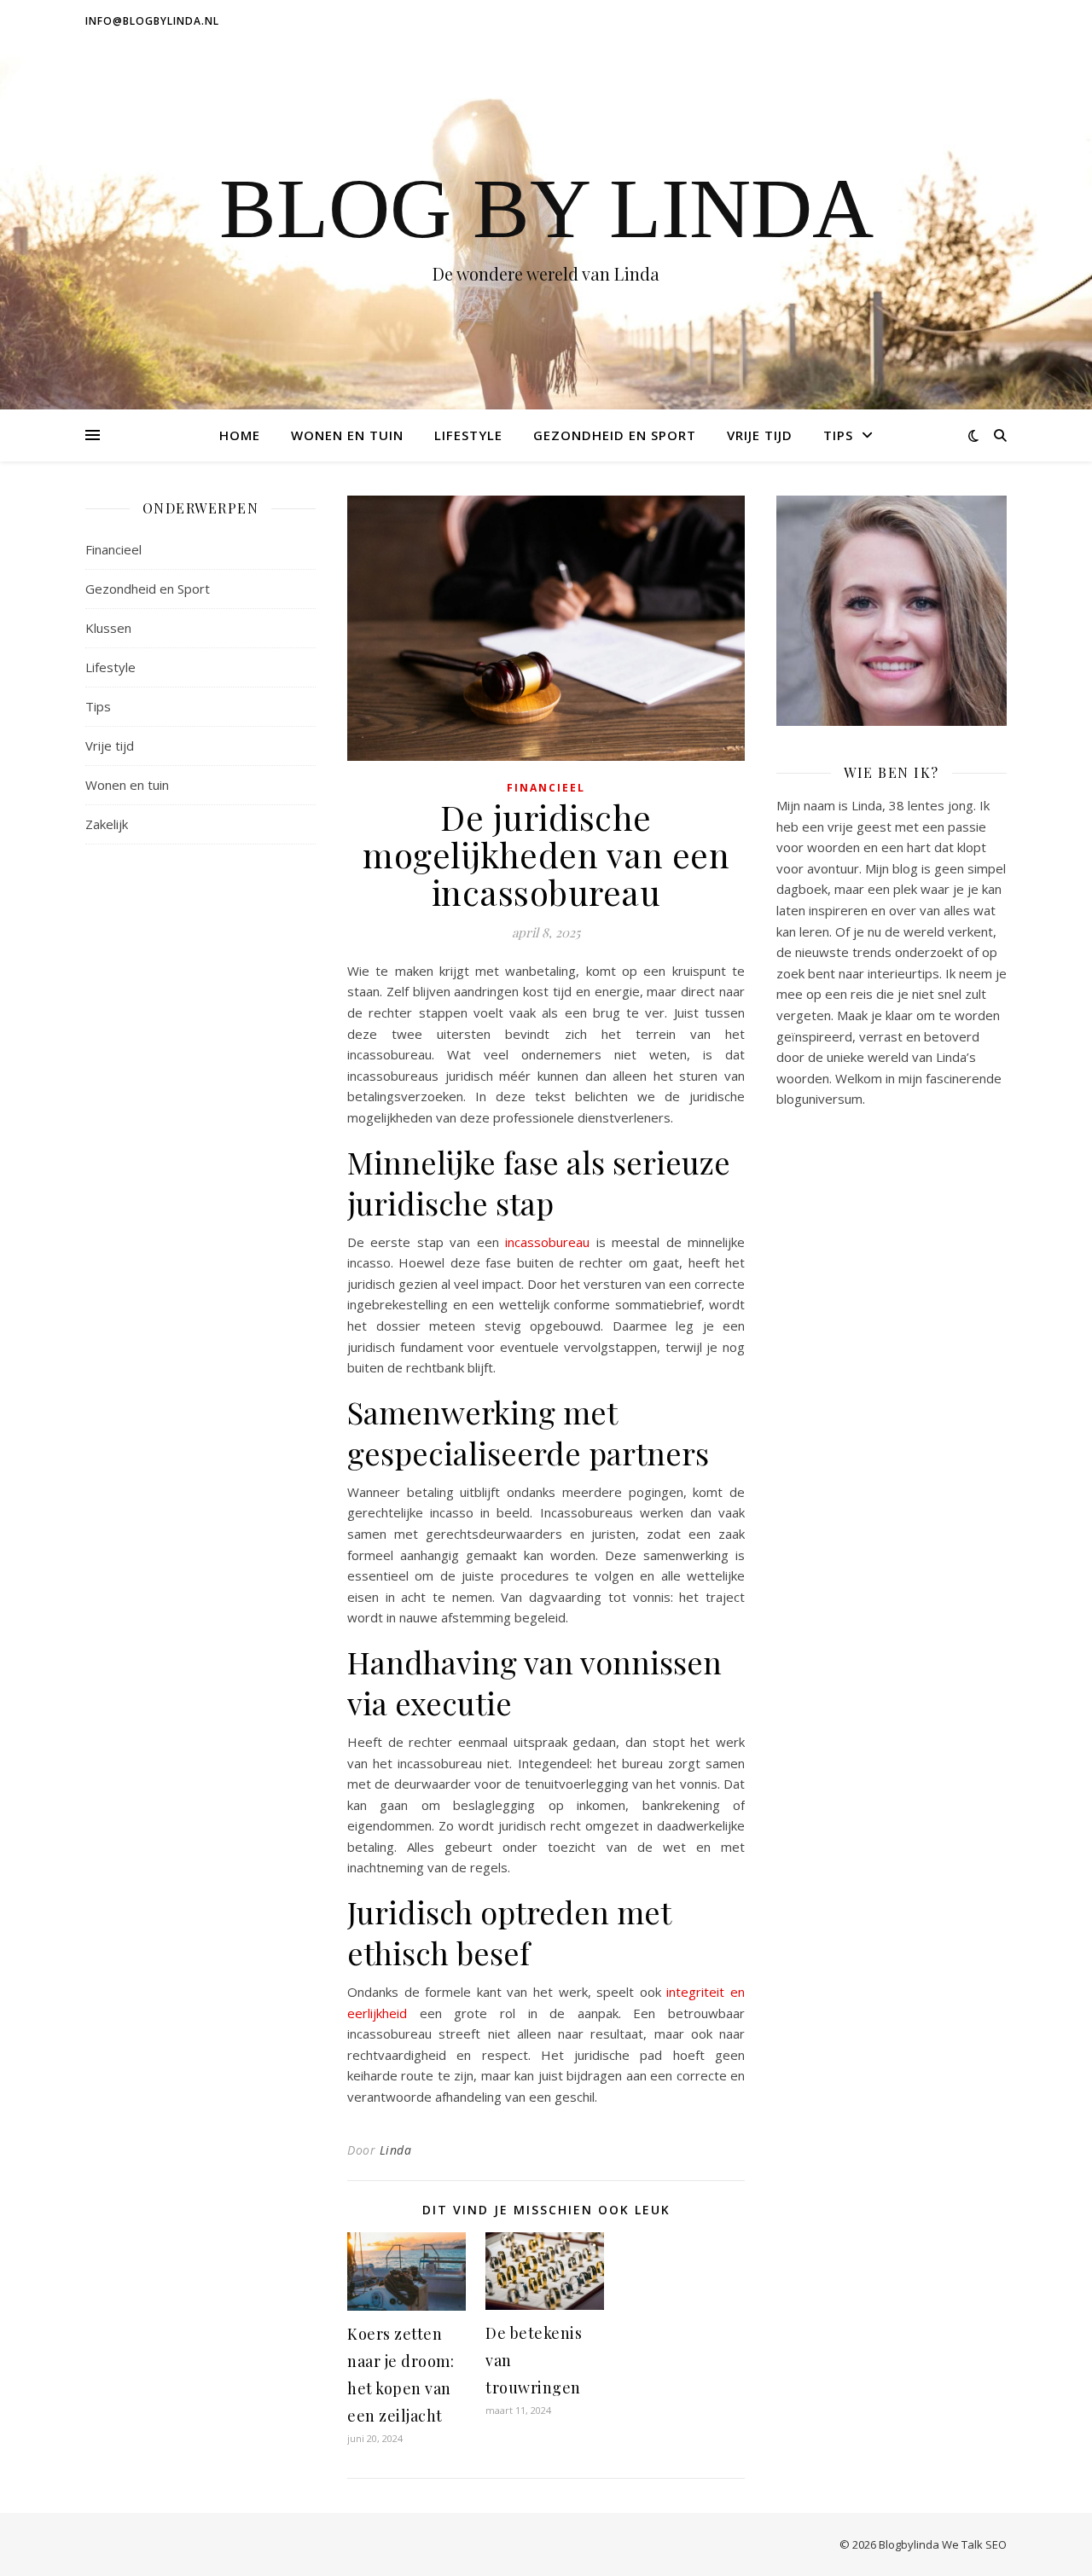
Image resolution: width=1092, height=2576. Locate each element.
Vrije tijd (760, 435)
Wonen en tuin (347, 435)
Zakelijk (107, 824)
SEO (996, 2544)
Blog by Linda (546, 209)
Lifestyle (468, 435)
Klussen (108, 628)
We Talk (962, 2544)
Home (240, 435)
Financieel (113, 549)
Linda (396, 2150)
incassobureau (547, 1242)
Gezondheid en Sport (615, 435)
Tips (838, 435)
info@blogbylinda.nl (152, 21)
